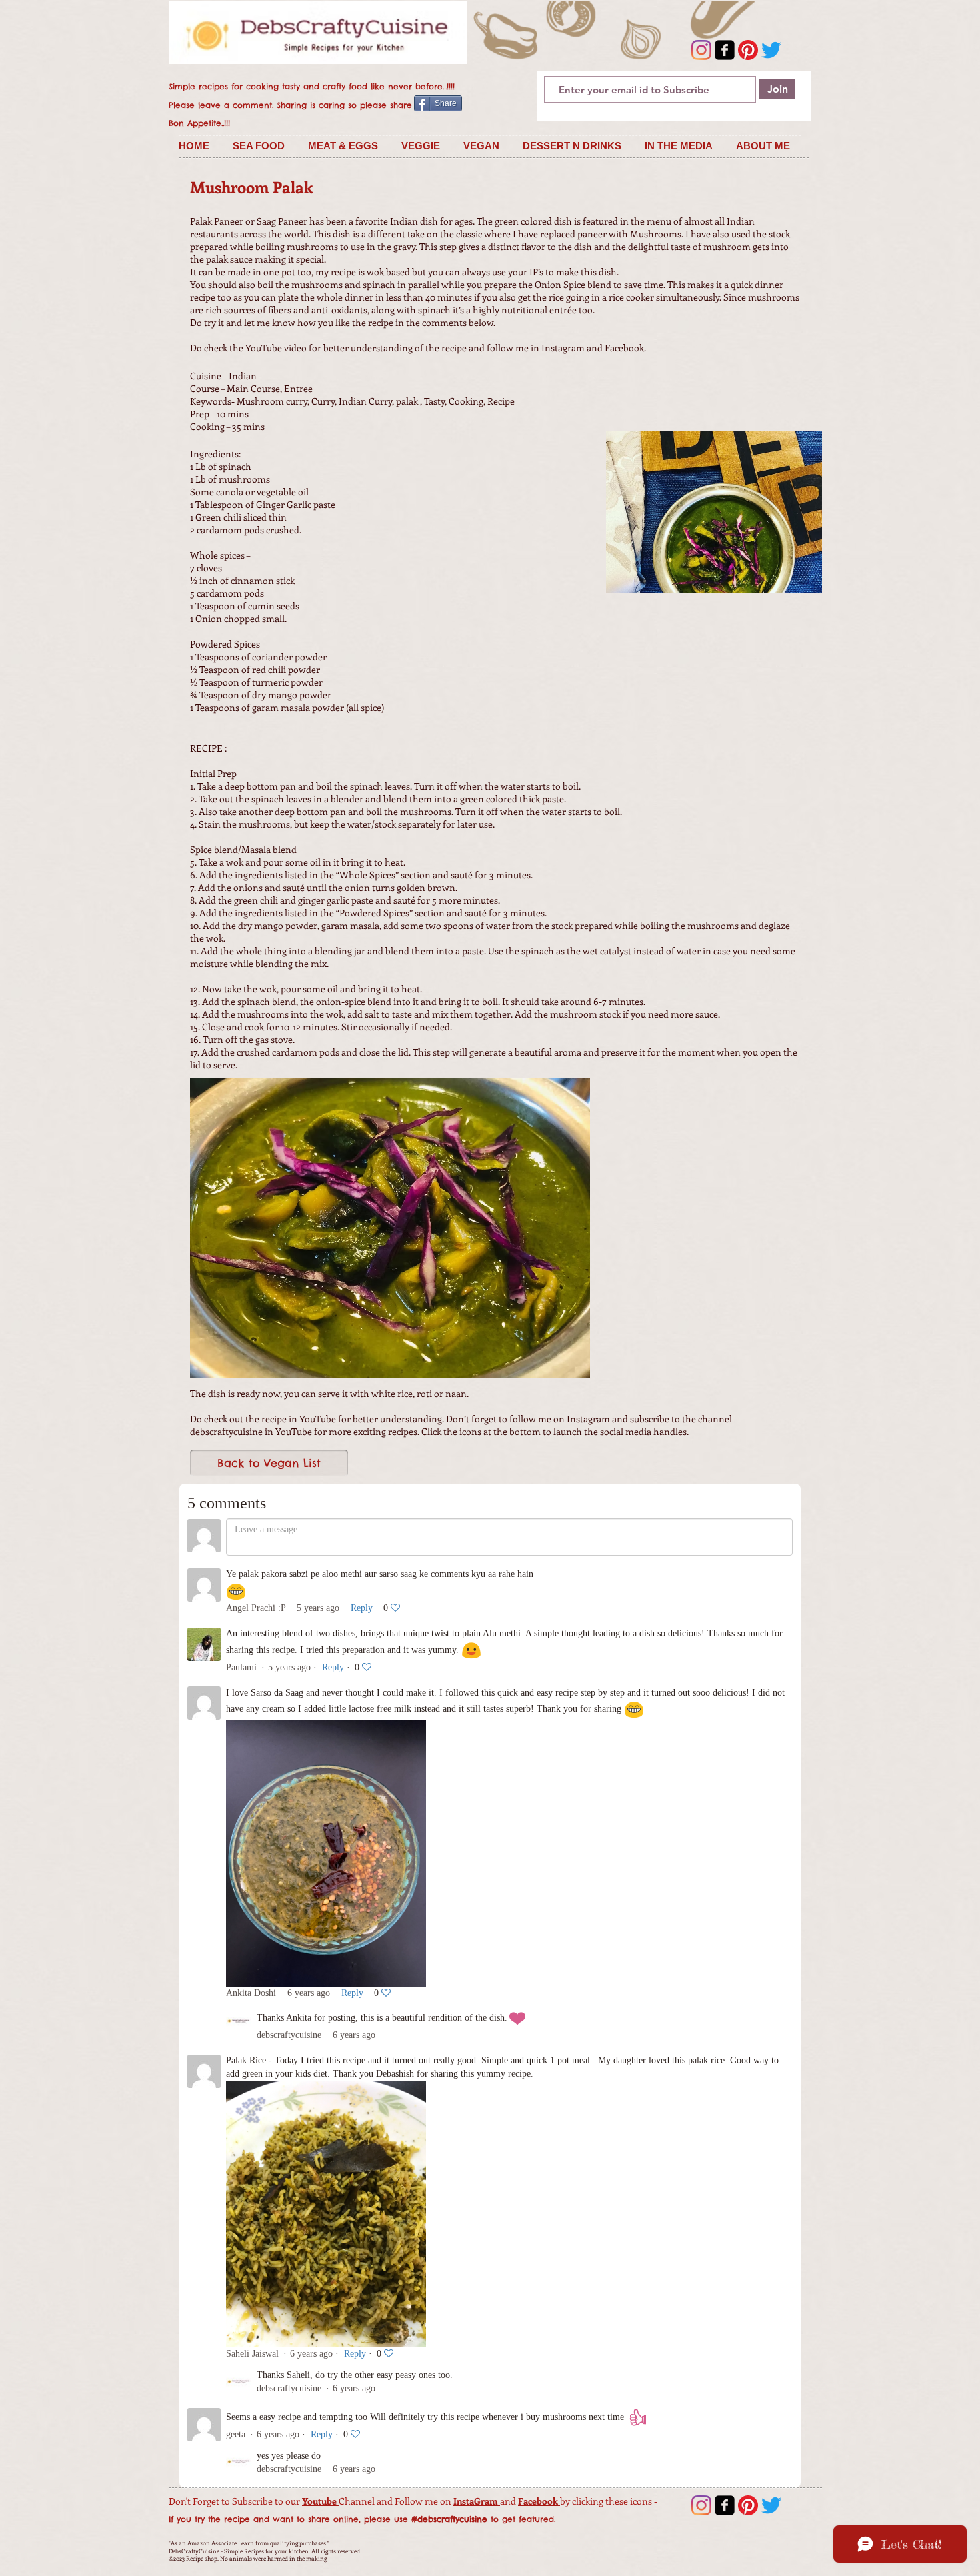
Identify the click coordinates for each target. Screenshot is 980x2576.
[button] (260, 146)
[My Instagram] (701, 50)
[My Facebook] (725, 50)
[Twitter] (771, 50)
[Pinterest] (748, 50)
